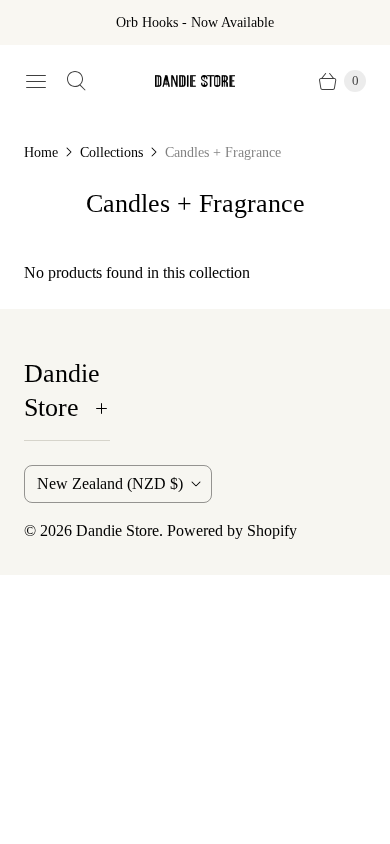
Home (41, 152)
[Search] (76, 81)
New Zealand (110, 483)
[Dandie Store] (195, 81)
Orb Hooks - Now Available (195, 22)
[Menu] (36, 81)
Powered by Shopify (232, 530)
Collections (111, 152)
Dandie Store (117, 530)
